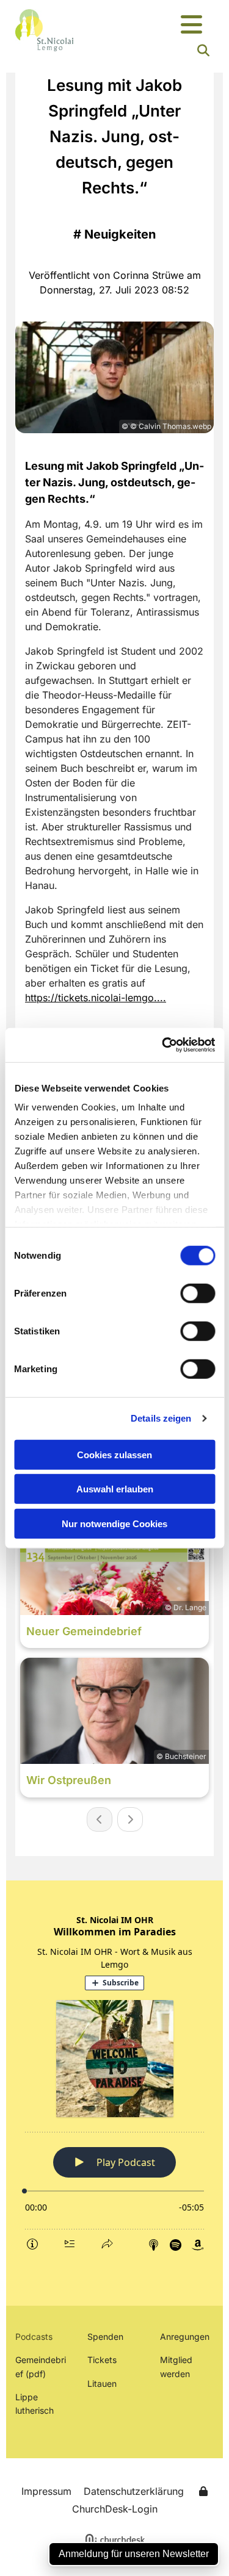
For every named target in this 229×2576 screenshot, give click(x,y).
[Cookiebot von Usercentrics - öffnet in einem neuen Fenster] (163, 1045)
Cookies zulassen (114, 1454)
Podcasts (34, 2337)
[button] (191, 25)
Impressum (46, 2491)
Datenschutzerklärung (134, 2491)
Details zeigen (161, 1418)
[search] (203, 51)
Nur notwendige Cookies (114, 1523)
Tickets (102, 2360)
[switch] (198, 1293)
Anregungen (185, 2337)
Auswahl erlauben (115, 1489)
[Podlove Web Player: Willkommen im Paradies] (114, 2083)
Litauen (102, 2384)
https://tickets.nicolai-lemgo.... (96, 998)
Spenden (105, 2337)
